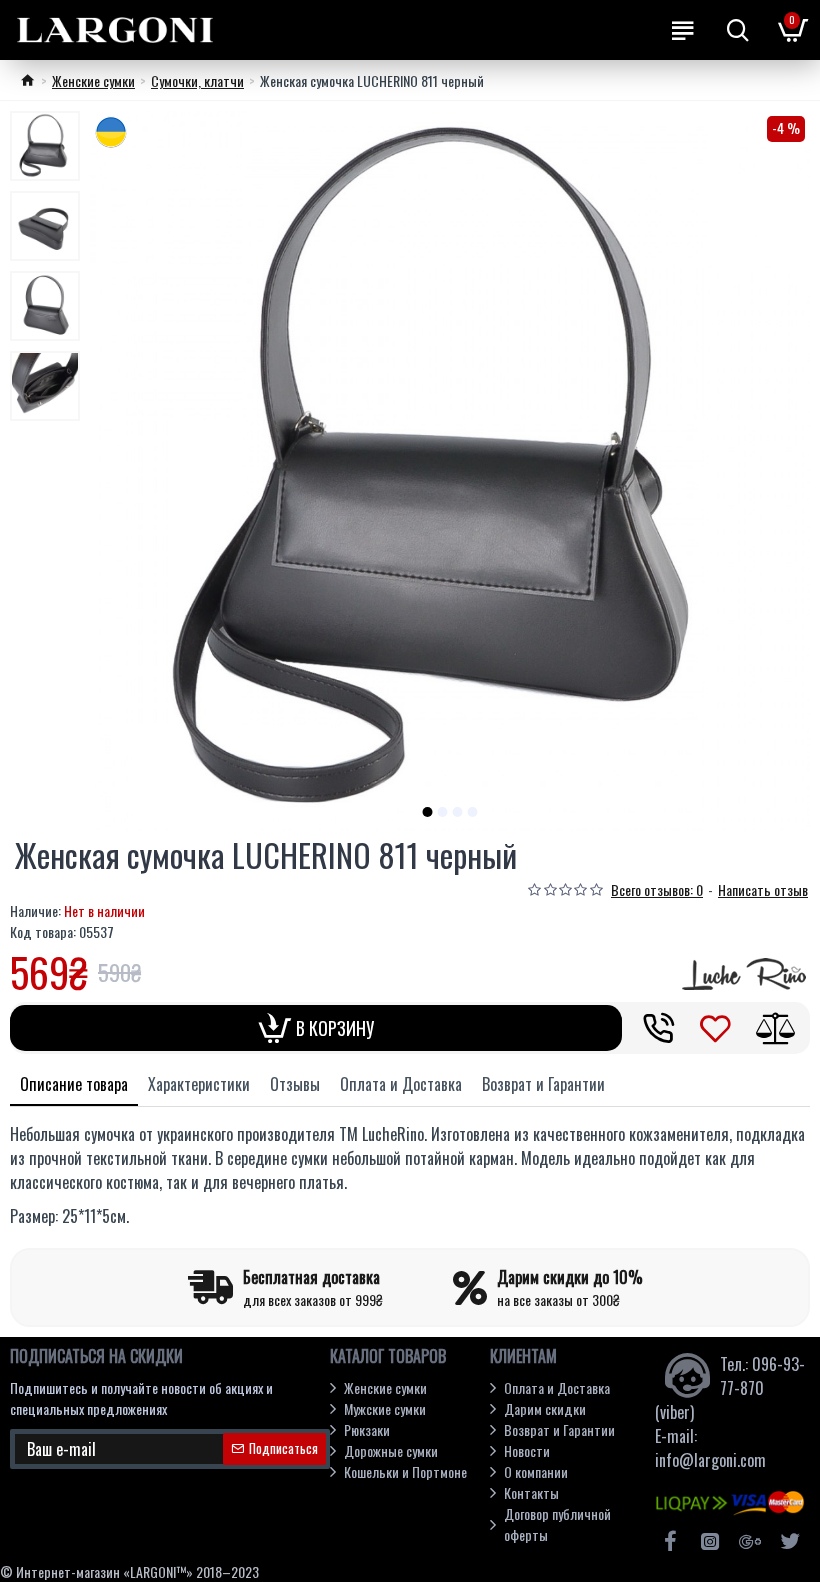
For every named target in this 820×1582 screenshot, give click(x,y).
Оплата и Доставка (401, 1084)
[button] (428, 812)
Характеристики (199, 1084)
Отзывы (295, 1084)
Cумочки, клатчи (197, 80)
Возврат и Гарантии (543, 1084)
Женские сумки (93, 80)
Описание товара (74, 1084)
